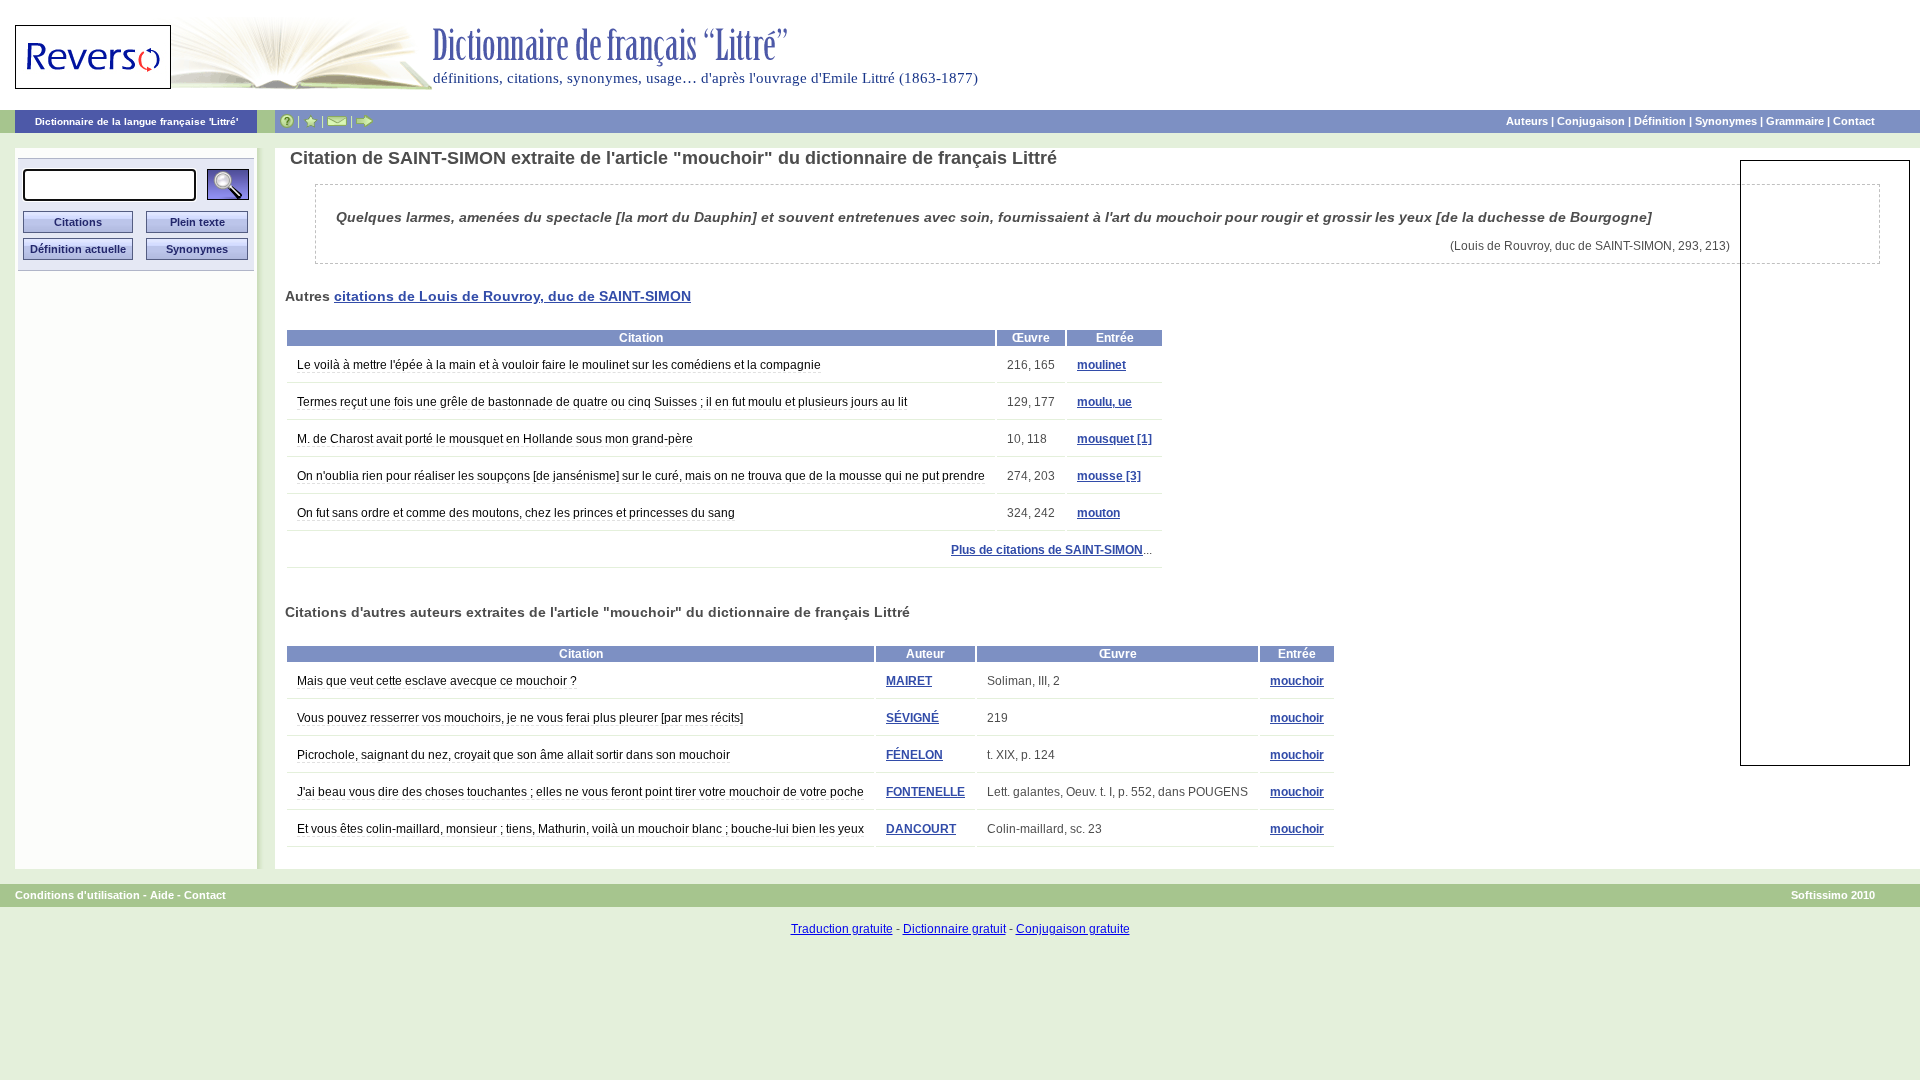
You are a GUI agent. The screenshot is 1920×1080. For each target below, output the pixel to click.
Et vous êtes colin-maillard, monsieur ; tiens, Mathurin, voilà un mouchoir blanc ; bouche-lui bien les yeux (580, 829)
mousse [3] (1109, 476)
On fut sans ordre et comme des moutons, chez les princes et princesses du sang (516, 513)
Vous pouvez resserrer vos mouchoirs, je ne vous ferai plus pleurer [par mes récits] (520, 718)
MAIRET (909, 681)
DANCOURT (921, 829)
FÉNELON (914, 755)
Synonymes (1726, 121)
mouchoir (1297, 681)
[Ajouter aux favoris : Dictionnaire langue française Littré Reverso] (310, 121)
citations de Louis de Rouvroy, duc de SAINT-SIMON (512, 296)
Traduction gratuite (842, 929)
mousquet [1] (1114, 439)
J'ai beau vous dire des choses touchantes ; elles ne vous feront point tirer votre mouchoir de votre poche (580, 792)
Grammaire (1795, 121)
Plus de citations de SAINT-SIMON (1047, 550)
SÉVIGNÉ (912, 718)
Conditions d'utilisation (77, 895)
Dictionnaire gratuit (954, 929)
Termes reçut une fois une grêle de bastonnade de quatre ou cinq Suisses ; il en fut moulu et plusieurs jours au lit (602, 402)
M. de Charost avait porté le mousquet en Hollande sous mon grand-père (495, 439)
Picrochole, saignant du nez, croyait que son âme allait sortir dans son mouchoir (513, 755)
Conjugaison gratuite (1073, 929)
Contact (1854, 121)
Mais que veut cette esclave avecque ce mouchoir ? (437, 681)
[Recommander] (364, 121)
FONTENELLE (925, 792)
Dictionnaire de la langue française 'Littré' (136, 121)
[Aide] (287, 121)
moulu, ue (1104, 402)
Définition (1660, 121)
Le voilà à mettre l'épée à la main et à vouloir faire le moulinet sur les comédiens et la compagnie (559, 365)
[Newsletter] (337, 121)
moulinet (1101, 365)
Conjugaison (1591, 121)
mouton (1098, 513)
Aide (162, 895)
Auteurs (1527, 121)
